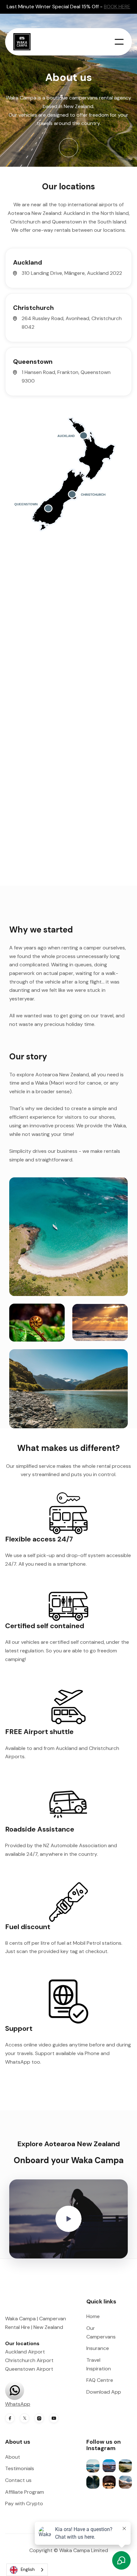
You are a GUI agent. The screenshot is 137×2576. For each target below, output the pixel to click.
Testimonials (20, 2468)
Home (93, 2316)
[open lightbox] (68, 2219)
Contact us (18, 2480)
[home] (25, 42)
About (13, 2457)
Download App (104, 2392)
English (28, 2569)
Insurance (98, 2348)
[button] (119, 42)
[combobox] (27, 2570)
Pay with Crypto (24, 2503)
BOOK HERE (117, 7)
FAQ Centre (100, 2380)
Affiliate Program (25, 2492)
